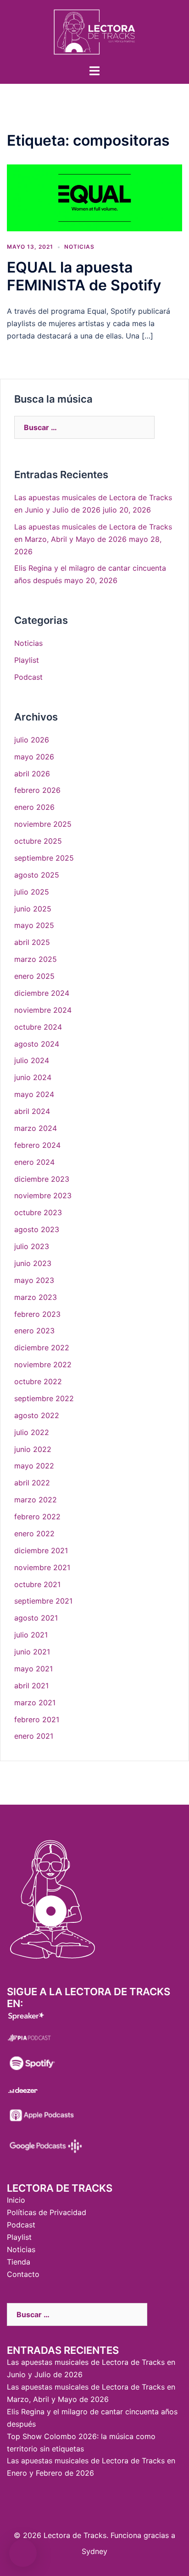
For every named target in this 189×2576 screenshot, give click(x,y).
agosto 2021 (36, 1618)
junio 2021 (32, 1652)
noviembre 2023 (43, 1195)
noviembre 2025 (43, 824)
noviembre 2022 (43, 1364)
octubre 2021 (37, 1584)
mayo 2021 (33, 1669)
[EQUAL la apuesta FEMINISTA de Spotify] (94, 197)
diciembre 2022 (42, 1348)
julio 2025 (32, 892)
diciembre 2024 (42, 993)
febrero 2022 (37, 1517)
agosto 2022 (37, 1415)
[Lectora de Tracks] (94, 31)
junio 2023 (33, 1263)
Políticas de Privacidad (47, 2212)
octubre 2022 (38, 1381)
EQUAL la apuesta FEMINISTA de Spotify (84, 276)
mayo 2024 (34, 1094)
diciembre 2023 (42, 1179)
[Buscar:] (84, 427)
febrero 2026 (37, 790)
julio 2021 (31, 1635)
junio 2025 (33, 909)
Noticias (79, 247)
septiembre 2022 (44, 1398)
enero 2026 (34, 807)
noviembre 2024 (43, 1010)
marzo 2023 (36, 1297)
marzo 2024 (36, 1128)
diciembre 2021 (41, 1550)
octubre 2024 (38, 1027)
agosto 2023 (37, 1229)
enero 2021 (34, 1736)
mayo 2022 (34, 1466)
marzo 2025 (36, 959)
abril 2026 (32, 774)
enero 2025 (34, 976)
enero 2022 (34, 1534)
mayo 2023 (34, 1280)
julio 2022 (32, 1432)
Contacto (23, 2274)
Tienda (19, 2262)
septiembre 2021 (43, 1601)
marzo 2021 (35, 1703)
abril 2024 (32, 1111)
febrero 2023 (37, 1314)
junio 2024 (33, 1077)
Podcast (28, 677)
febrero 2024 (37, 1145)
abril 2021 (31, 1686)
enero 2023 (34, 1331)
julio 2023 (32, 1246)
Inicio (16, 2200)
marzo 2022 (36, 1500)
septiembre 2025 (44, 858)
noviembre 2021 (42, 1567)
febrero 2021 (37, 1719)
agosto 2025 (37, 875)
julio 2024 (32, 1060)
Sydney (94, 2551)
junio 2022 (33, 1449)
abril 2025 (32, 942)
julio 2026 (32, 740)
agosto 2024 (37, 1044)
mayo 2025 (34, 925)
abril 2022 (32, 1483)
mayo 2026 (34, 757)
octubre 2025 (38, 841)
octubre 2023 (38, 1212)
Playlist (27, 660)
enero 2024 (34, 1162)
